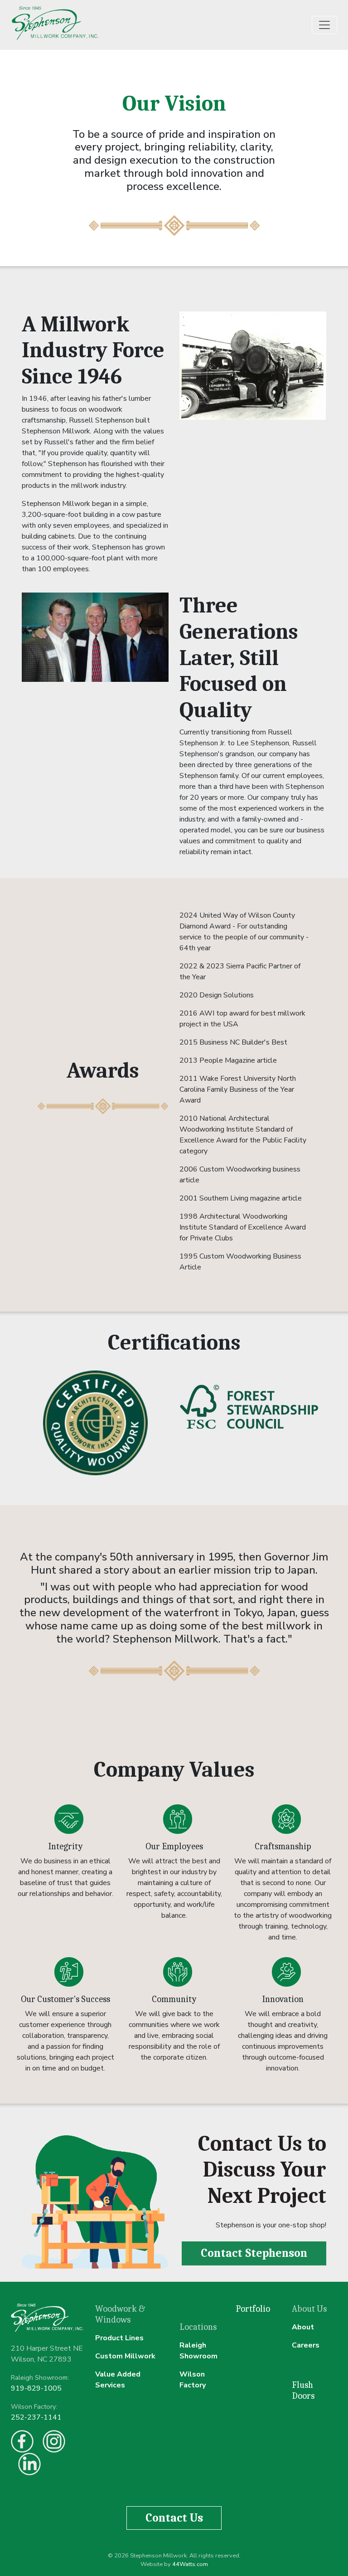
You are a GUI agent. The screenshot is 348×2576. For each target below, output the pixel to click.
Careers (306, 2345)
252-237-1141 (36, 2417)
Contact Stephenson (254, 2253)
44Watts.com (190, 2564)
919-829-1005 (36, 2388)
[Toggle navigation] (324, 25)
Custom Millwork (125, 2356)
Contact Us (174, 2518)
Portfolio (253, 2309)
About (303, 2327)
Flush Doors (303, 2390)
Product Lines (119, 2338)
